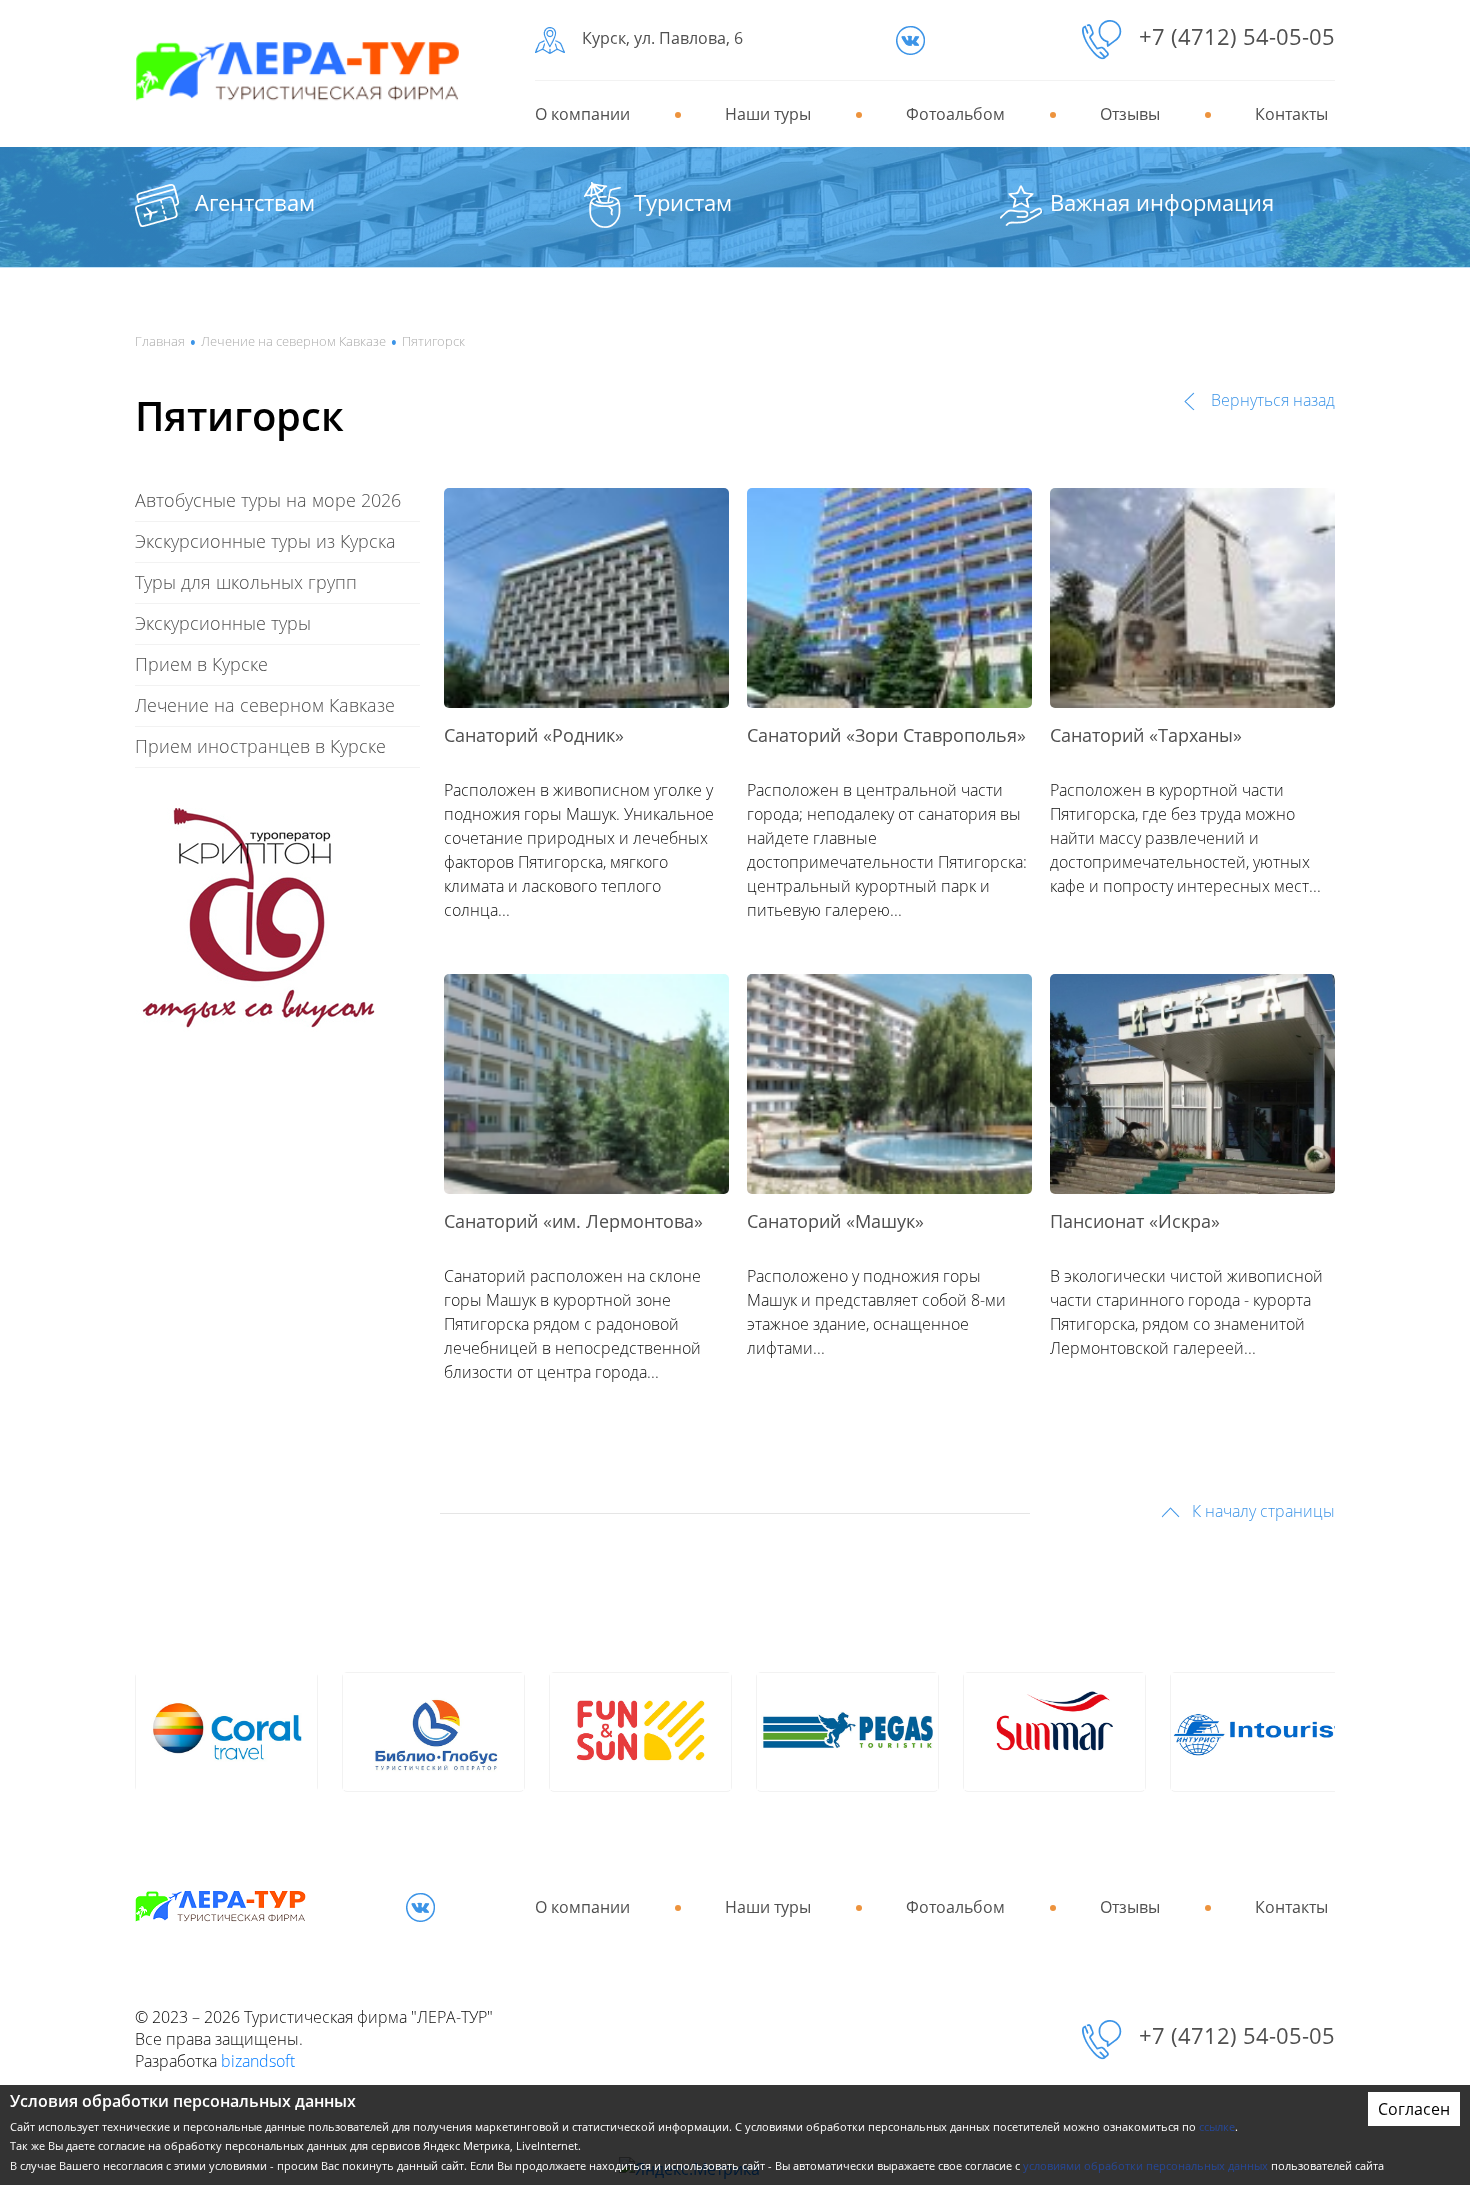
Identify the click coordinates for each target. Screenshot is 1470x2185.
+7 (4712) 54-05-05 (1237, 36)
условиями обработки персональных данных (1145, 2165)
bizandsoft (258, 2061)
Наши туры (768, 114)
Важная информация (1162, 202)
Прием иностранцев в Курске (260, 746)
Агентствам (255, 202)
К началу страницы (1261, 1511)
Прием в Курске (201, 664)
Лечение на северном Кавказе (293, 341)
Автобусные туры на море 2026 (268, 500)
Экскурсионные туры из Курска (265, 541)
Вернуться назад (1271, 400)
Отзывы (1130, 114)
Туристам (683, 202)
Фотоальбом (955, 114)
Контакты (1291, 114)
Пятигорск (433, 341)
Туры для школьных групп (246, 582)
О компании (582, 114)
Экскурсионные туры (223, 623)
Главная (160, 341)
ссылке (1217, 2126)
